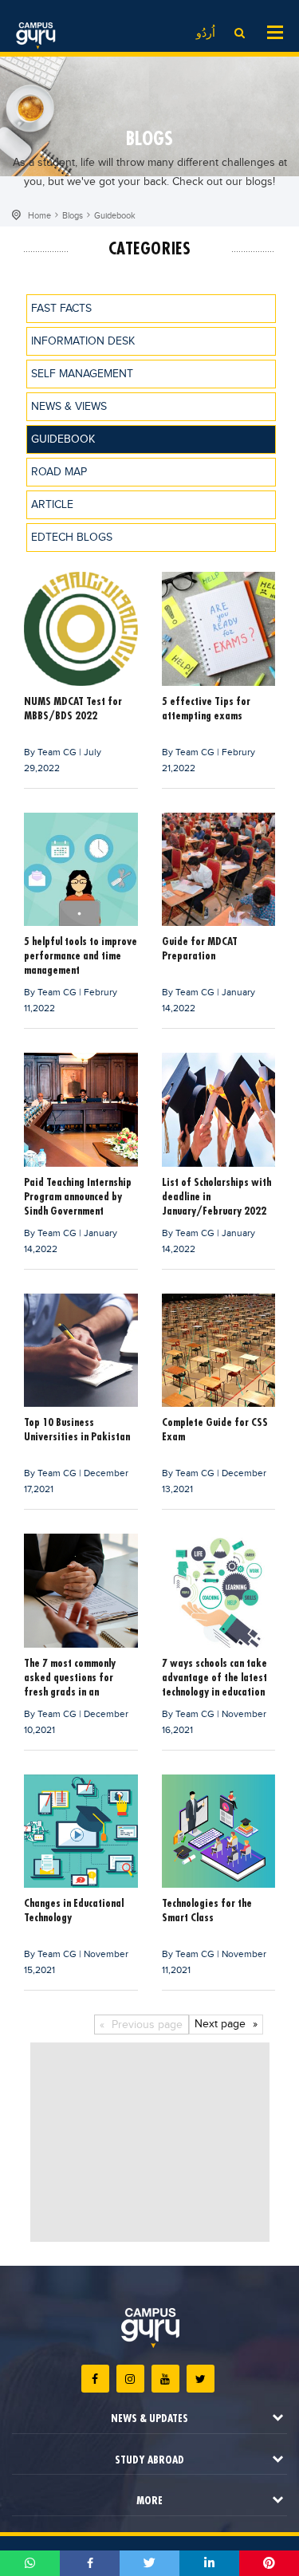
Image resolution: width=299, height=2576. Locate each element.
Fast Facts (61, 309)
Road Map (59, 472)
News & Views (69, 407)
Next (220, 2024)
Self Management (82, 374)
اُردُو (206, 33)
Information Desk (83, 341)
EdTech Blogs (72, 538)
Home (39, 216)
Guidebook (115, 216)
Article (52, 505)
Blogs (73, 216)
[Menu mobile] (275, 31)
